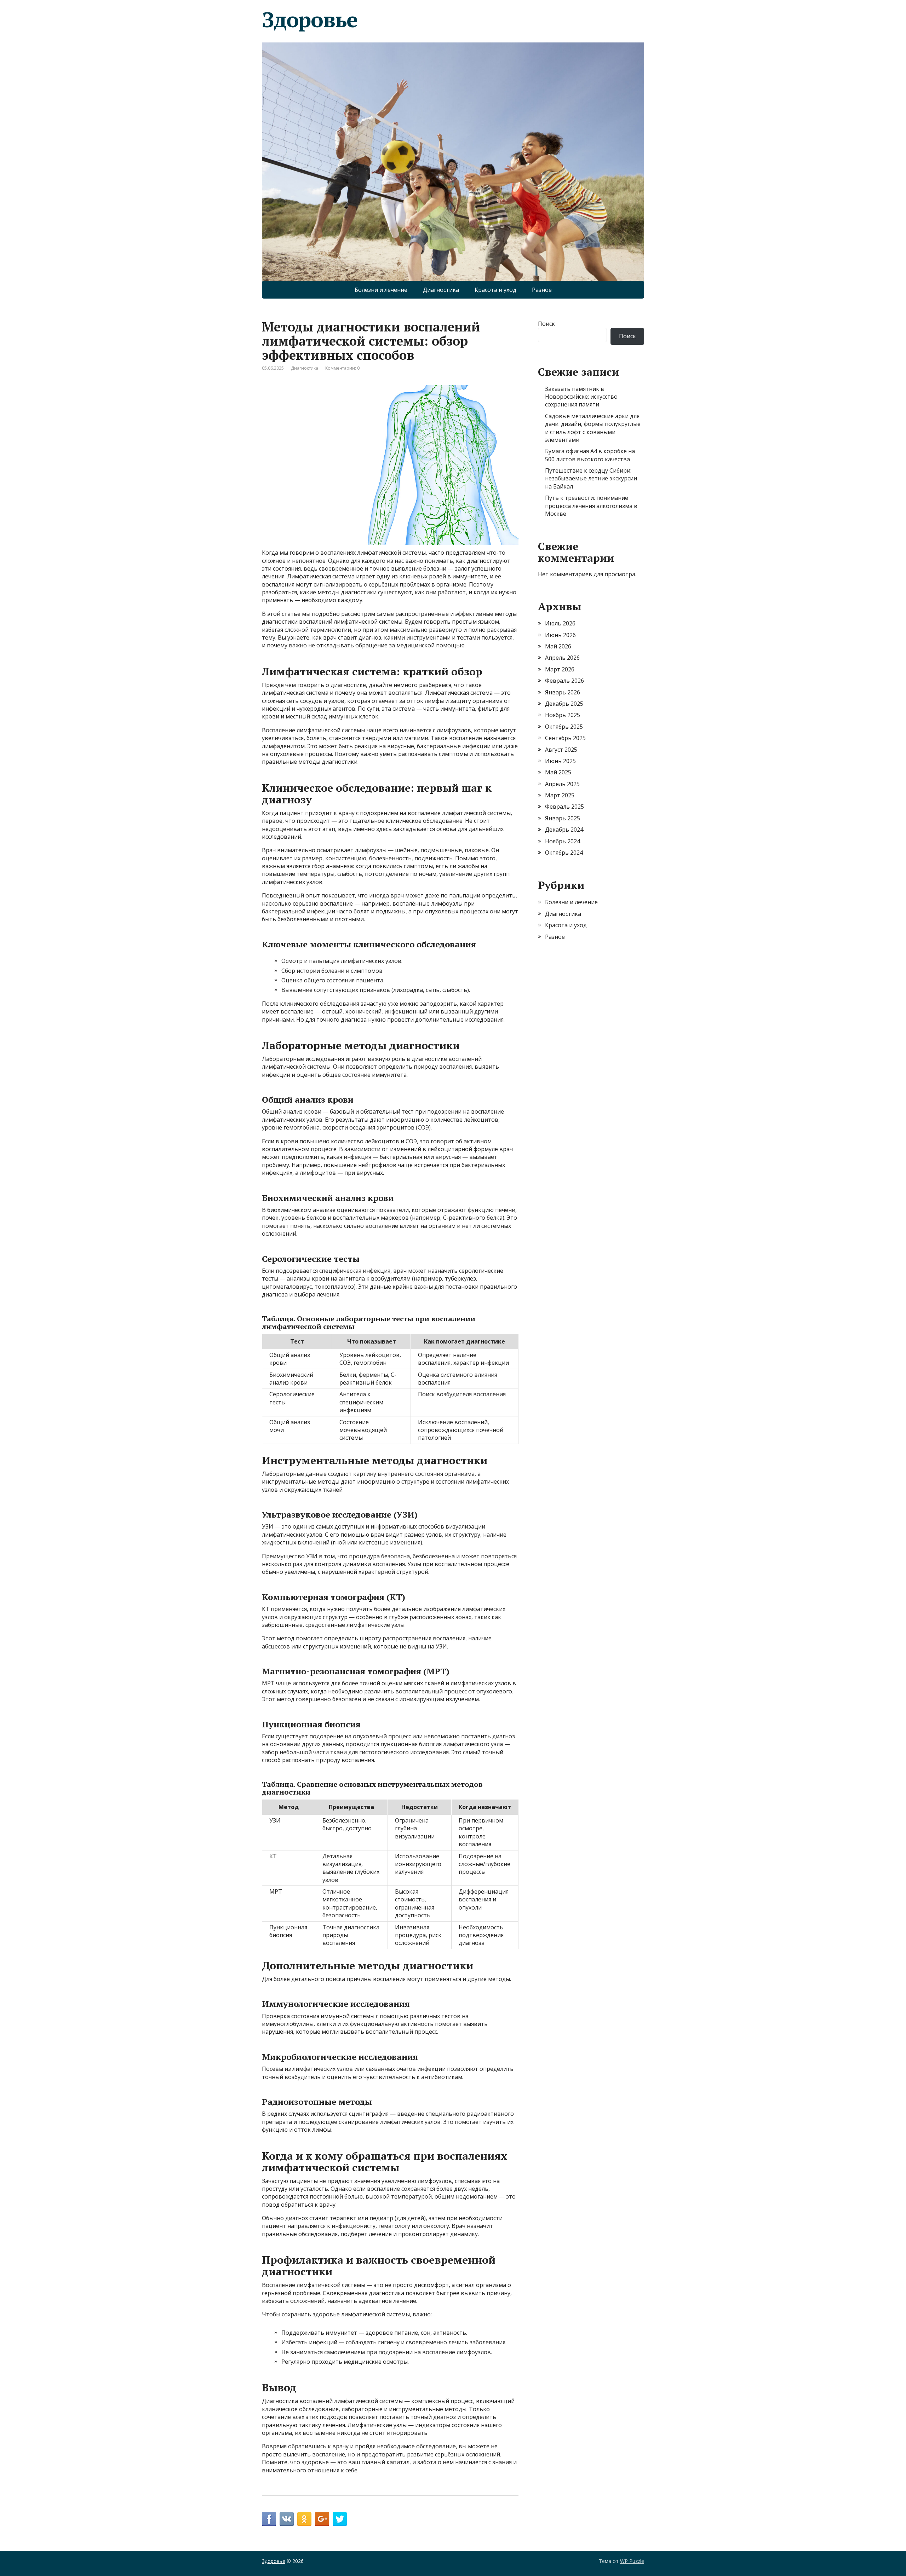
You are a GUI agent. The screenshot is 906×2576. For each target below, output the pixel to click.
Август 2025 (561, 750)
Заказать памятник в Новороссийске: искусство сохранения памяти (581, 397)
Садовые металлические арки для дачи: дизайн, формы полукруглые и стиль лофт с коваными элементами (593, 428)
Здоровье (309, 19)
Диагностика (441, 290)
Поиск (546, 324)
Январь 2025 (563, 818)
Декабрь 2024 (564, 830)
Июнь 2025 (560, 761)
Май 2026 (558, 646)
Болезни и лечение (381, 290)
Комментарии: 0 (342, 368)
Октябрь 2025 (564, 727)
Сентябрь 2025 (565, 738)
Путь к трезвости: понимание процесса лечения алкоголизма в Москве (591, 506)
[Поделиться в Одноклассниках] (304, 2519)
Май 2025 (558, 772)
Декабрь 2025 (564, 704)
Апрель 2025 (562, 784)
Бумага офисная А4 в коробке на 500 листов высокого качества (590, 455)
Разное (542, 290)
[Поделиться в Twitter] (340, 2519)
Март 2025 (560, 795)
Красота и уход (495, 290)
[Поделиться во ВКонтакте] (287, 2519)
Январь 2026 (563, 692)
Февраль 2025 (564, 807)
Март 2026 (560, 669)
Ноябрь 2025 (563, 715)
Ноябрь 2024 (563, 841)
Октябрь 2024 (564, 853)
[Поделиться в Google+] (322, 2519)
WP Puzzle (632, 2561)
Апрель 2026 (562, 658)
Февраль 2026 (564, 681)
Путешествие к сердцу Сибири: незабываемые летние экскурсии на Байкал (591, 478)
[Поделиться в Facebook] (269, 2519)
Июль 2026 (560, 623)
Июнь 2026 (560, 635)
